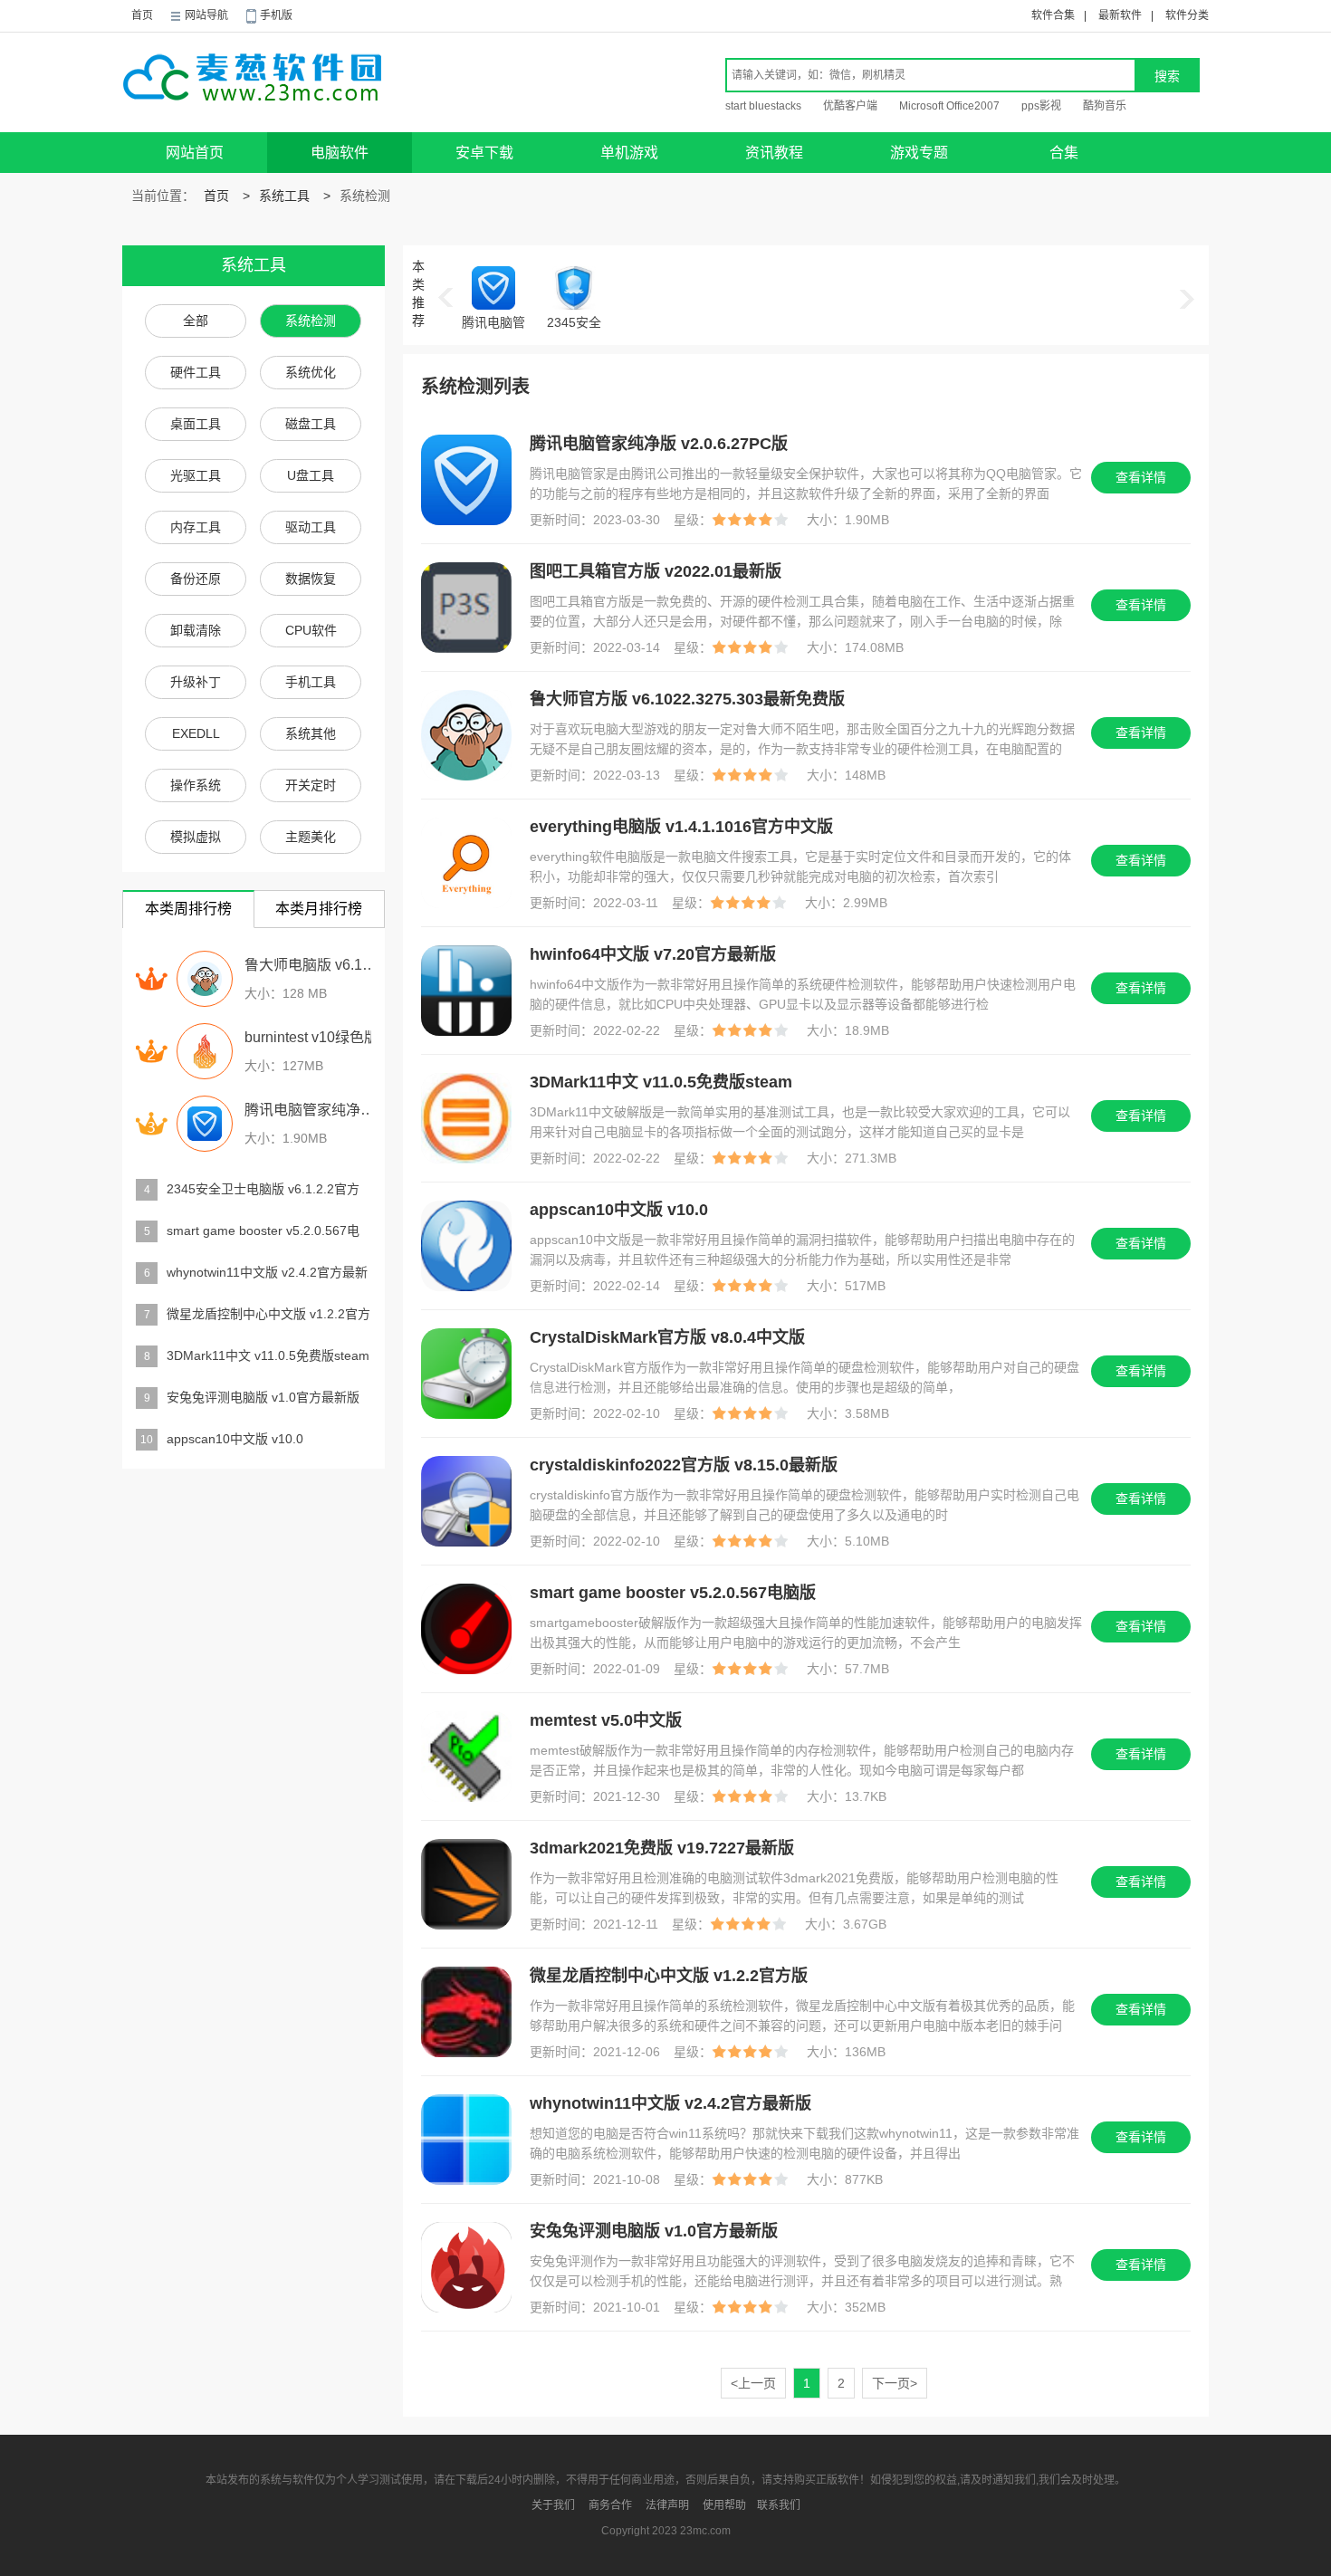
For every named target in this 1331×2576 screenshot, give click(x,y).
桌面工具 (196, 424)
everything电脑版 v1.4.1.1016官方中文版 (681, 827)
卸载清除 (196, 630)
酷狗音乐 (1105, 106)
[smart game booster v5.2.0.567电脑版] (466, 1629)
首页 (142, 15)
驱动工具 (311, 527)
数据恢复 (311, 579)
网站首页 (195, 153)
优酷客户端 (850, 106)
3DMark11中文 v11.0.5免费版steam (268, 1355)
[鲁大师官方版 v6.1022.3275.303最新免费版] (466, 735)
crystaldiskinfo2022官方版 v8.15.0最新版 (684, 1465)
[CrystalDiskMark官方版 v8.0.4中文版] (466, 1374)
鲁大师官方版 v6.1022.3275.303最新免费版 (687, 699)
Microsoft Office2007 (949, 106)
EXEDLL (196, 733)
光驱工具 (196, 475)
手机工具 (311, 682)
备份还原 (196, 579)
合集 (1064, 153)
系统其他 (311, 733)
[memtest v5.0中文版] (466, 1757)
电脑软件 (340, 153)
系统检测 (311, 321)
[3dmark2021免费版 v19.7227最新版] (466, 1884)
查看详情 (1141, 477)
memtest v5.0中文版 (606, 1720)
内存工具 (196, 527)
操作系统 (196, 785)
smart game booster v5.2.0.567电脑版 (673, 1593)
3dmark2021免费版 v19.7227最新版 (662, 1848)
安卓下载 (484, 153)
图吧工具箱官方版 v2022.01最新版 (656, 571)
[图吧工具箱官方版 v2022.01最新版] (466, 608)
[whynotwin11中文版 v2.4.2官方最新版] (466, 2140)
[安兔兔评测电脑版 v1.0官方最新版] (466, 2267)
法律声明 (667, 2505)
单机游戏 (629, 153)
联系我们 (779, 2505)
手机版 (276, 15)
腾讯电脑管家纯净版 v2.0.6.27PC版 (659, 444)
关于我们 (553, 2505)
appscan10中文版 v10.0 (235, 1439)
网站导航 (206, 15)
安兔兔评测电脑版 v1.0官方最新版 (263, 1397)
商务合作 (610, 2505)
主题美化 (311, 837)
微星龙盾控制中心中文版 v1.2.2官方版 (669, 1976)
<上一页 (753, 2383)
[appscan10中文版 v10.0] (466, 1246)
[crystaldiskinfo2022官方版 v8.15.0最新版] (466, 1501)
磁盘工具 (311, 424)
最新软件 (1120, 15)
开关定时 (311, 785)
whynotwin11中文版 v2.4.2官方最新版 (670, 2103)
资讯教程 (774, 153)
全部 (196, 321)
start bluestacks (763, 106)
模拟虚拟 (196, 837)
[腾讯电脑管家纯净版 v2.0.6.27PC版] (466, 480)
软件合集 (1053, 15)
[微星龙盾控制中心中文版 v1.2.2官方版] (466, 2012)
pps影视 (1041, 106)
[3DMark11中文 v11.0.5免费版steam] (466, 1118)
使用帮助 (724, 2505)
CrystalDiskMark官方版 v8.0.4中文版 (667, 1337)
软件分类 (1187, 15)
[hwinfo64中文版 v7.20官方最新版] (466, 991)
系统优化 (311, 372)
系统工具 (284, 196)
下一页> (895, 2383)
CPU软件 (311, 630)
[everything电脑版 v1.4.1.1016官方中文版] (466, 863)
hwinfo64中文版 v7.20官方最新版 (653, 954)
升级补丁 (196, 682)
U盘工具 (311, 475)
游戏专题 (919, 153)
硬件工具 (196, 372)
